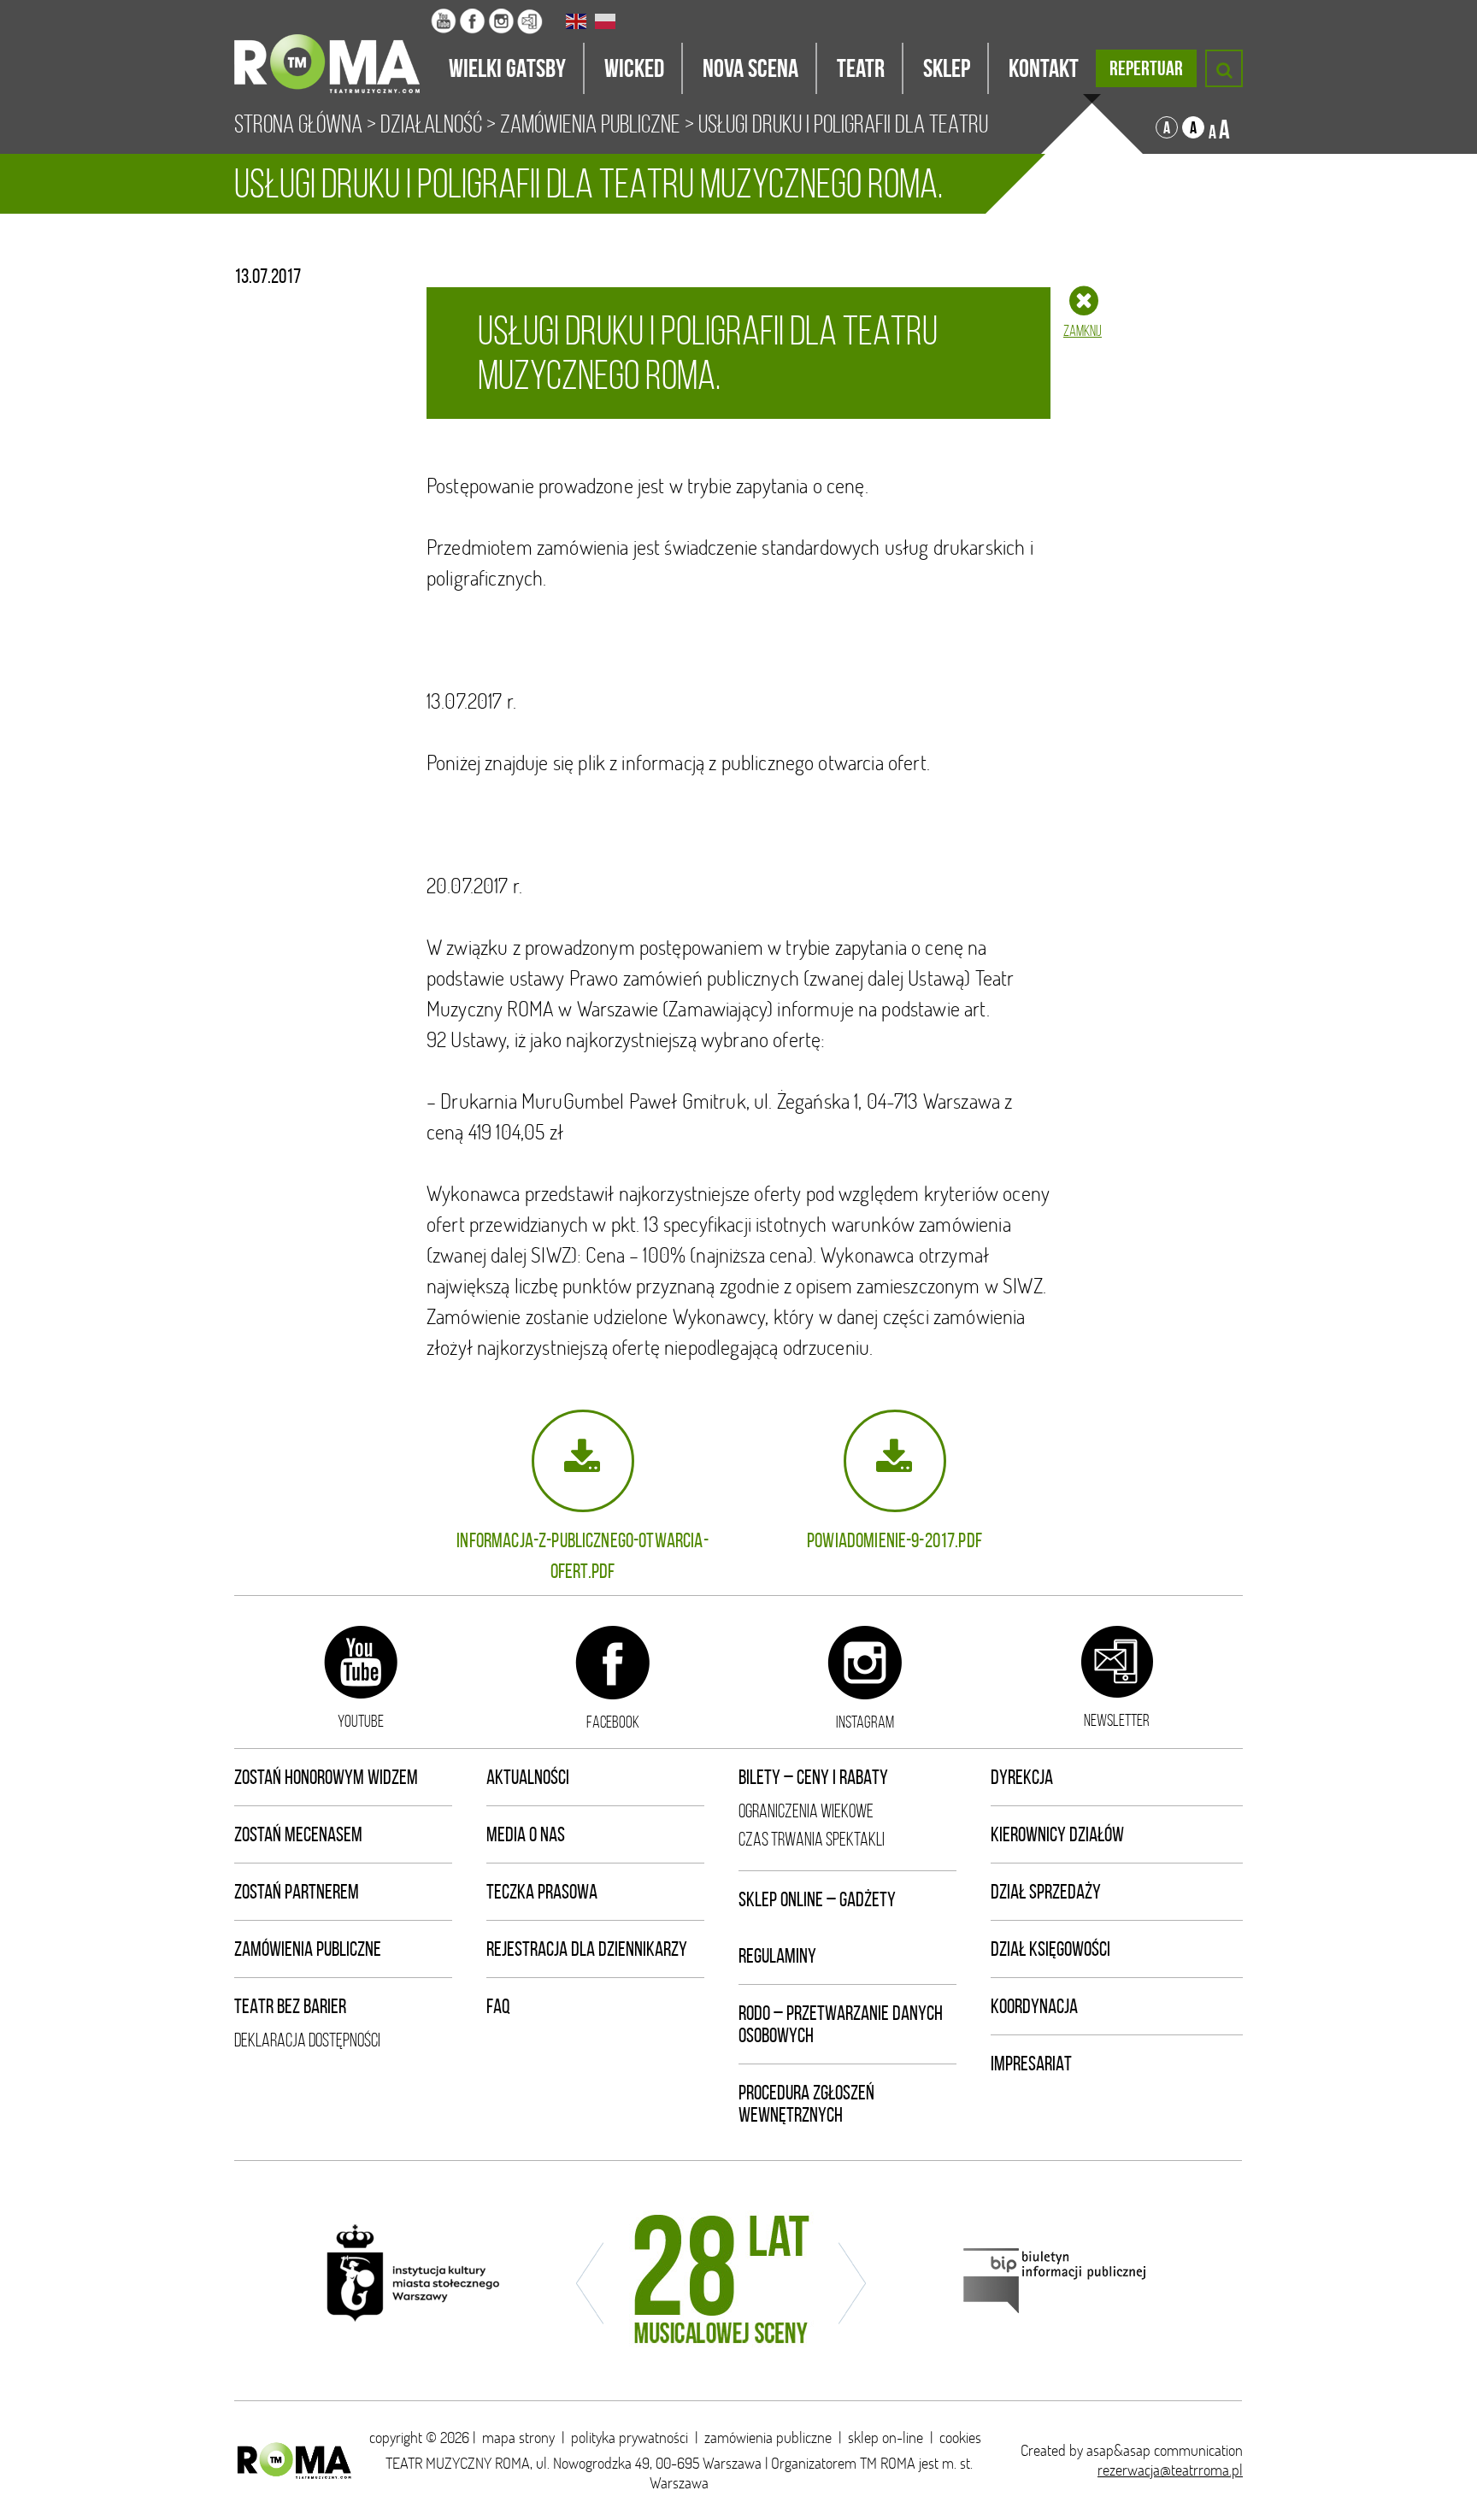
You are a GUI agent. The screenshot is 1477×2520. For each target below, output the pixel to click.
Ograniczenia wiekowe (806, 1811)
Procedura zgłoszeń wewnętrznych (806, 2104)
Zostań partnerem (297, 1892)
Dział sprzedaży (1046, 1892)
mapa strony (518, 2438)
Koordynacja (1034, 2006)
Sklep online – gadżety (817, 1899)
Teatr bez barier (290, 2006)
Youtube (361, 1721)
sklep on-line (886, 2438)
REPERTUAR (1146, 68)
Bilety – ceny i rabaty (813, 1777)
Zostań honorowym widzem (326, 1777)
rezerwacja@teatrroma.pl (1170, 2470)
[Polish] (606, 21)
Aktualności (528, 1777)
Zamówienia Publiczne (590, 124)
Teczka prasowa (542, 1892)
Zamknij (1083, 331)
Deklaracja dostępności (307, 2040)
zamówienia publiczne (768, 2438)
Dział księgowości (1050, 1949)
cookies (960, 2438)
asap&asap (1118, 2450)
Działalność (431, 124)
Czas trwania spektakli (812, 1839)
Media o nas (526, 1834)
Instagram (865, 1722)
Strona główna (298, 124)
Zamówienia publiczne (308, 1949)
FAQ (498, 2006)
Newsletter (1117, 1720)
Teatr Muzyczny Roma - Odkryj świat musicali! (332, 47)
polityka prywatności (630, 2438)
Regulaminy (777, 1956)
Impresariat (1031, 2064)
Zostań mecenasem (298, 1834)
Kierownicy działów (1057, 1834)
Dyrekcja (1022, 1777)
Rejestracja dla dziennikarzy (587, 1949)
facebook (613, 1722)
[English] (577, 21)
